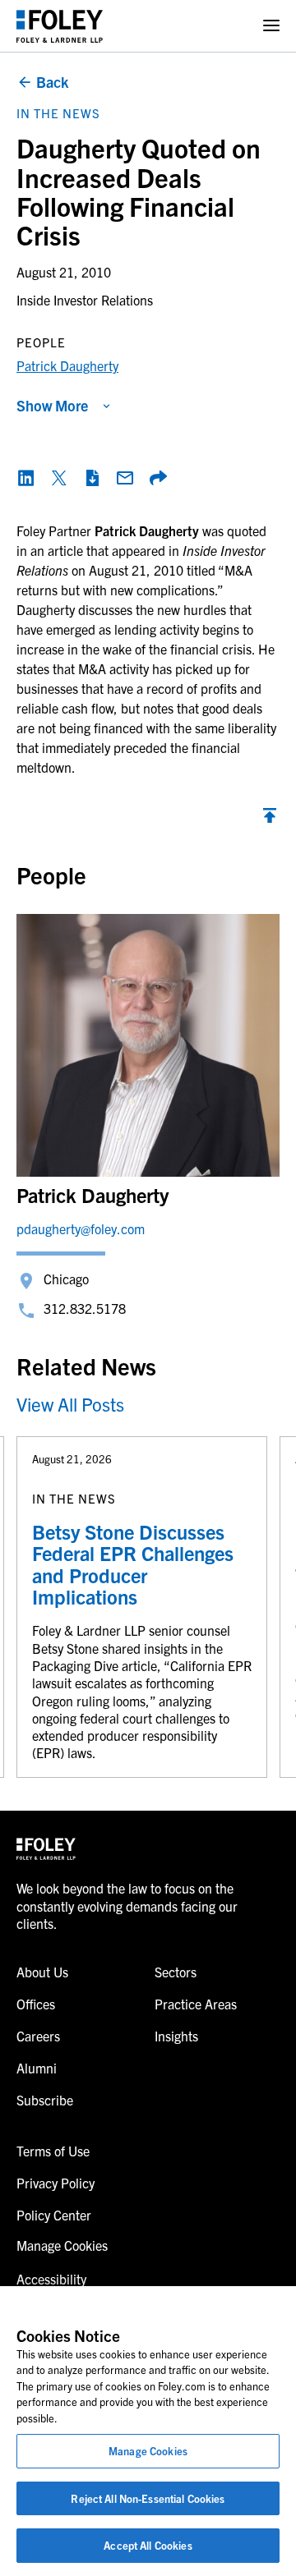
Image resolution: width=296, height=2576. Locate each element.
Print (92, 478)
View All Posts (70, 1404)
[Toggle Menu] (271, 26)
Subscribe (45, 2100)
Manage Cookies (148, 2451)
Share (158, 478)
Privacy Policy (55, 2183)
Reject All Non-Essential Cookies (148, 2498)
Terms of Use (53, 2151)
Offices (36, 2004)
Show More (52, 405)
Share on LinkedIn (26, 478)
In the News (58, 113)
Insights (176, 2036)
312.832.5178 (85, 1308)
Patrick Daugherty (67, 365)
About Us (42, 1972)
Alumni (37, 2068)
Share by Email (125, 478)
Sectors (176, 1972)
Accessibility (51, 2279)
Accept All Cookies (148, 2545)
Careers (38, 2036)
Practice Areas (196, 2004)
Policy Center (54, 2215)
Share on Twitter (59, 478)
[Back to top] (270, 820)
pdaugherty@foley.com (81, 1228)
